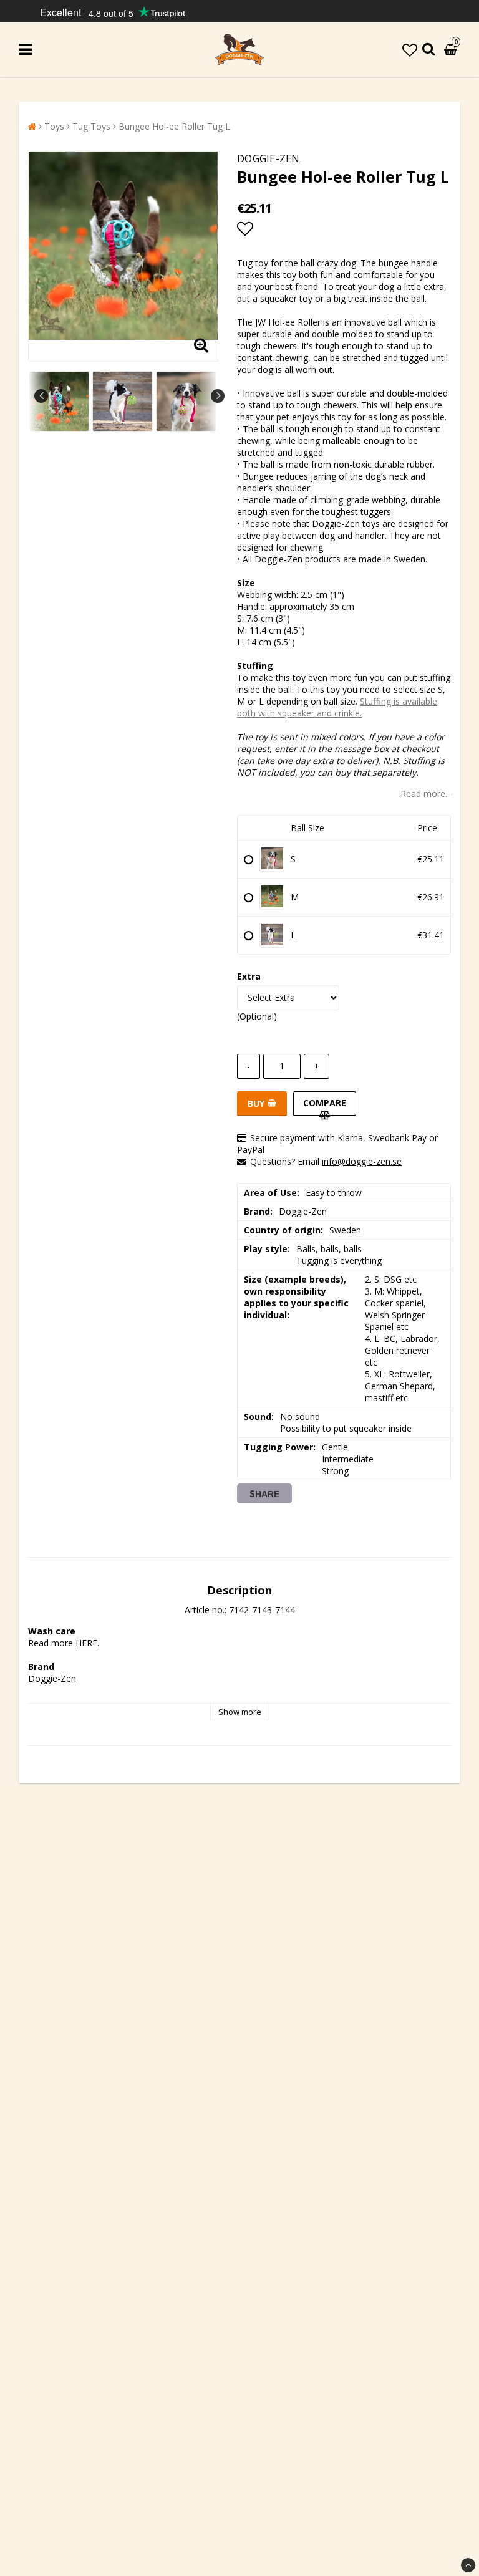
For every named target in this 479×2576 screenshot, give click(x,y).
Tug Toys (91, 126)
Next (218, 396)
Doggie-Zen (268, 158)
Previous (41, 396)
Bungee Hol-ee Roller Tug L (174, 126)
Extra (249, 976)
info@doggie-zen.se (362, 1161)
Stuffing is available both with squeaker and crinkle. (337, 707)
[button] (410, 50)
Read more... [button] (426, 794)
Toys (54, 126)
